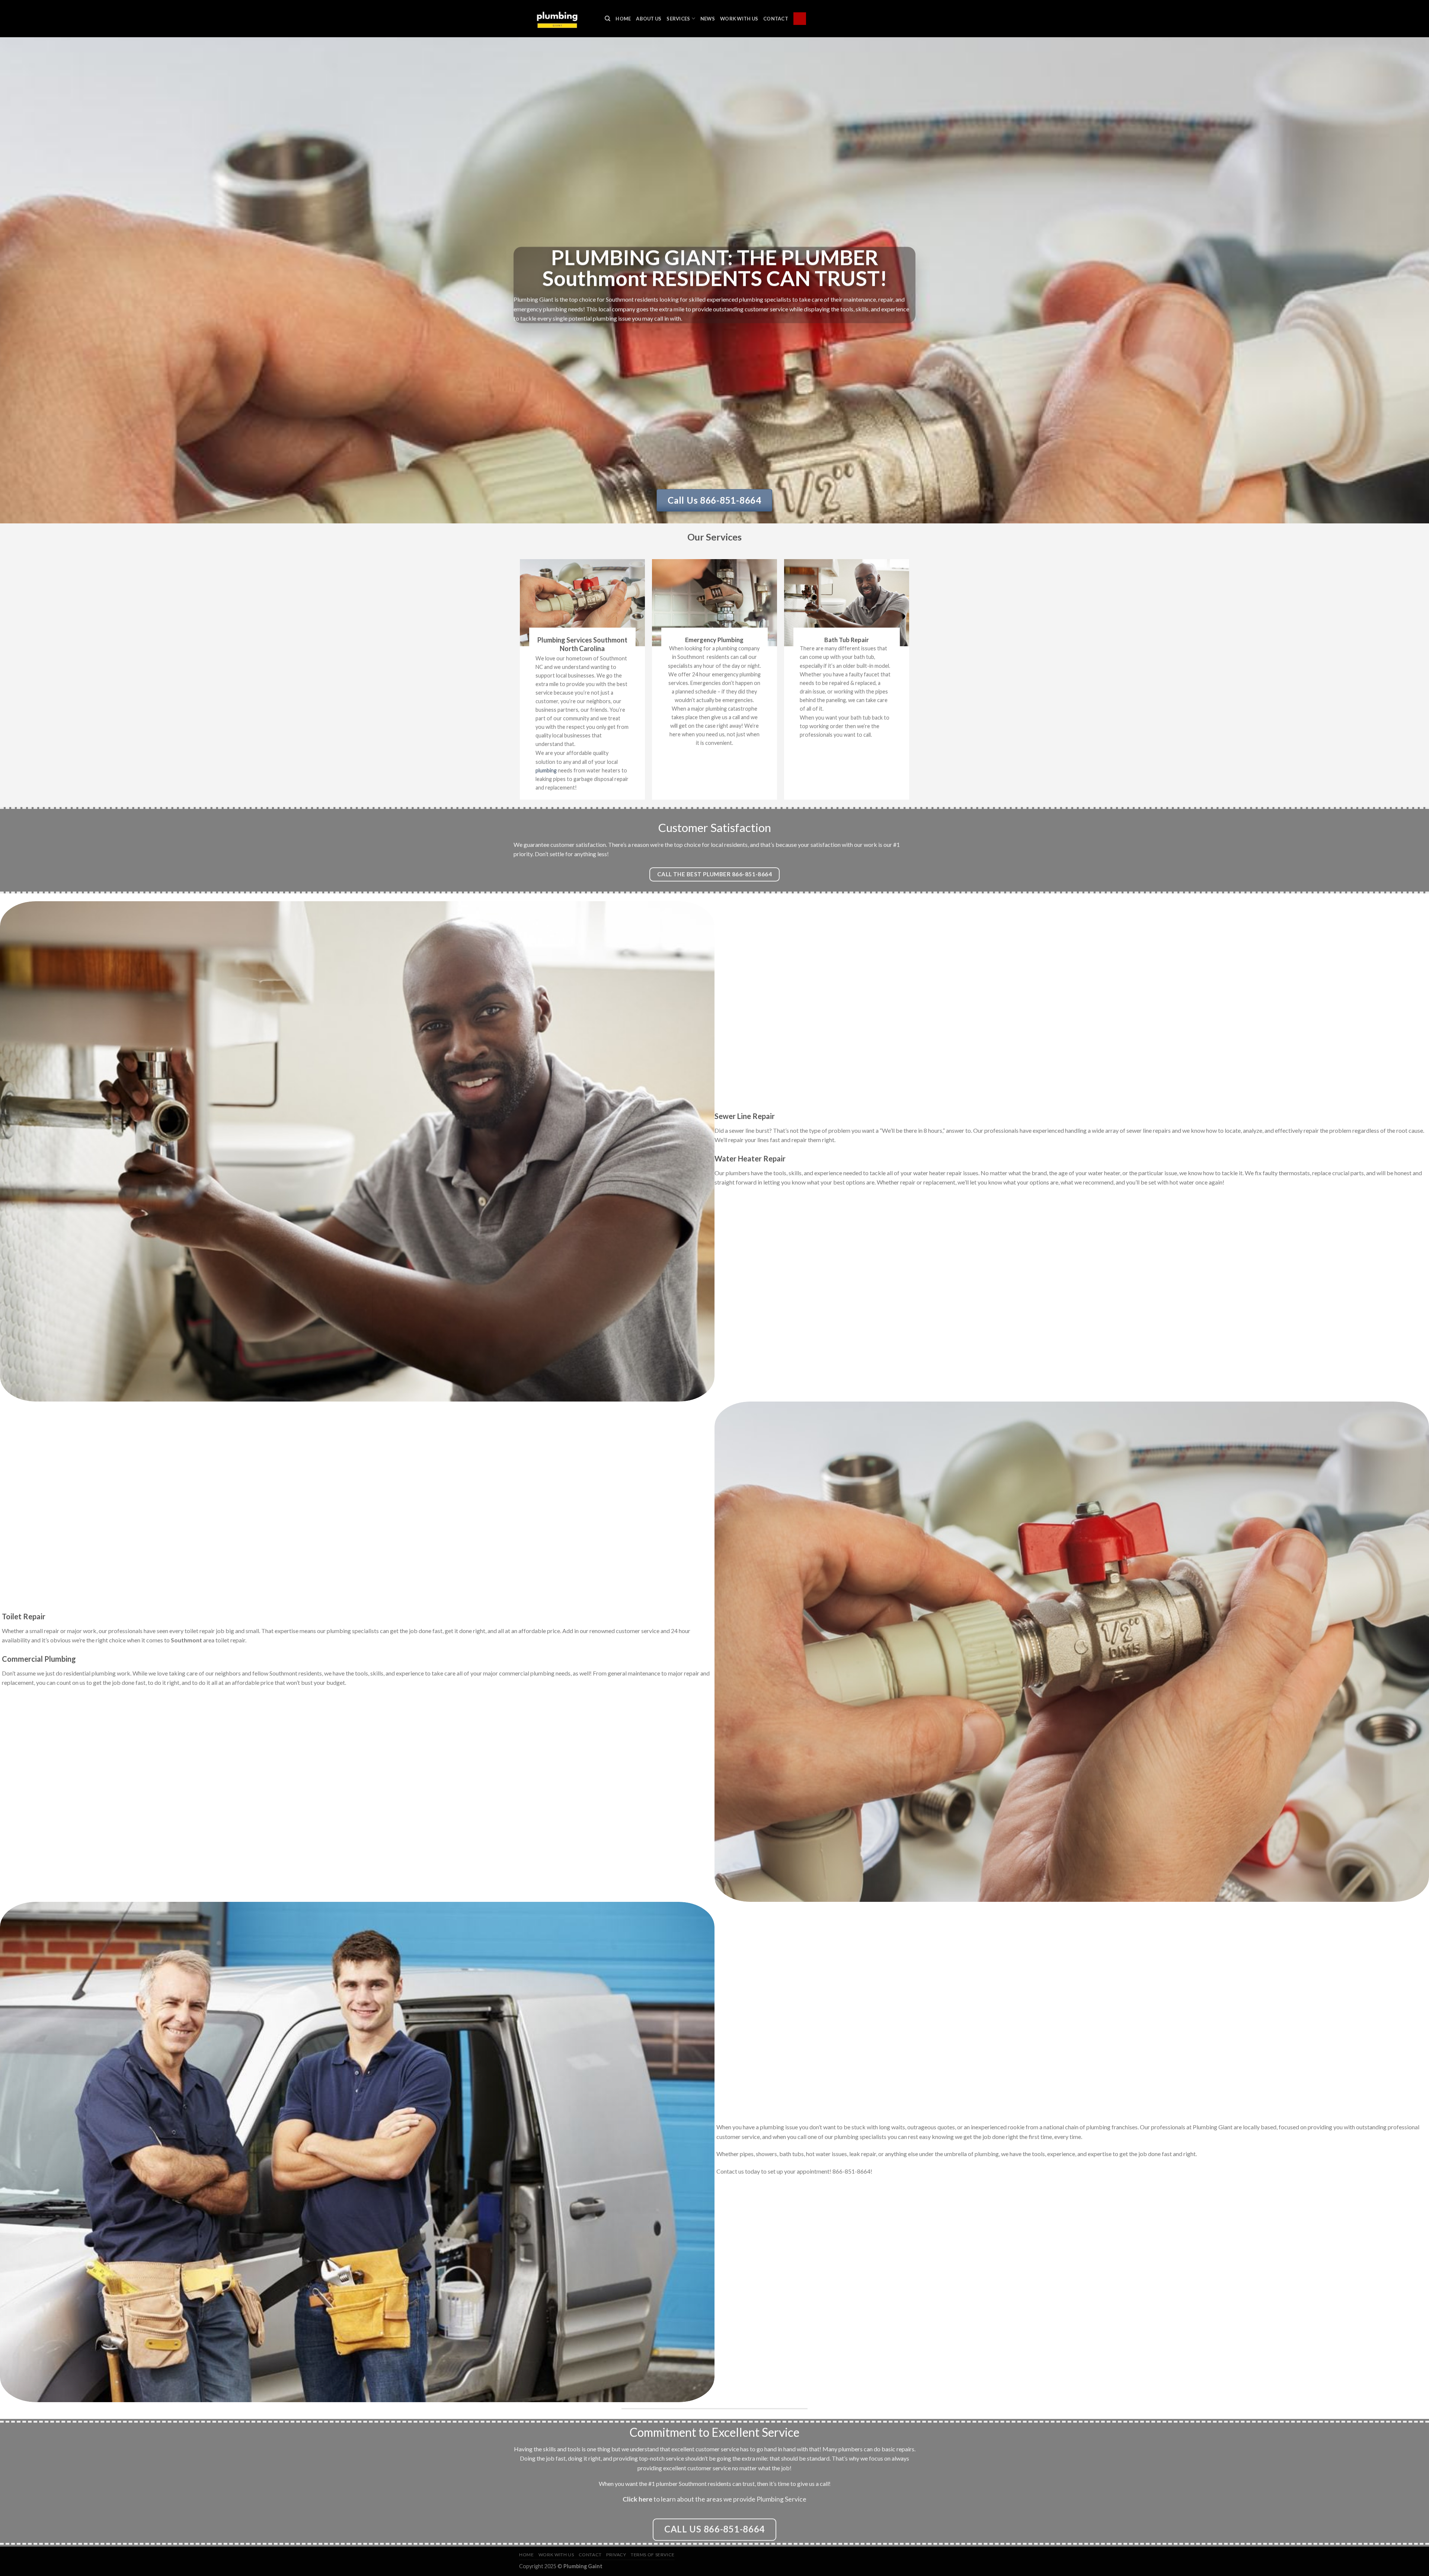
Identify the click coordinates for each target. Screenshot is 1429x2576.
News (708, 19)
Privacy (616, 2555)
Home (623, 19)
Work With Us (739, 19)
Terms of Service (653, 2555)
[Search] (608, 19)
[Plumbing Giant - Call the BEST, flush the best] (556, 18)
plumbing (546, 770)
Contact (776, 19)
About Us (649, 19)
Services (678, 19)
